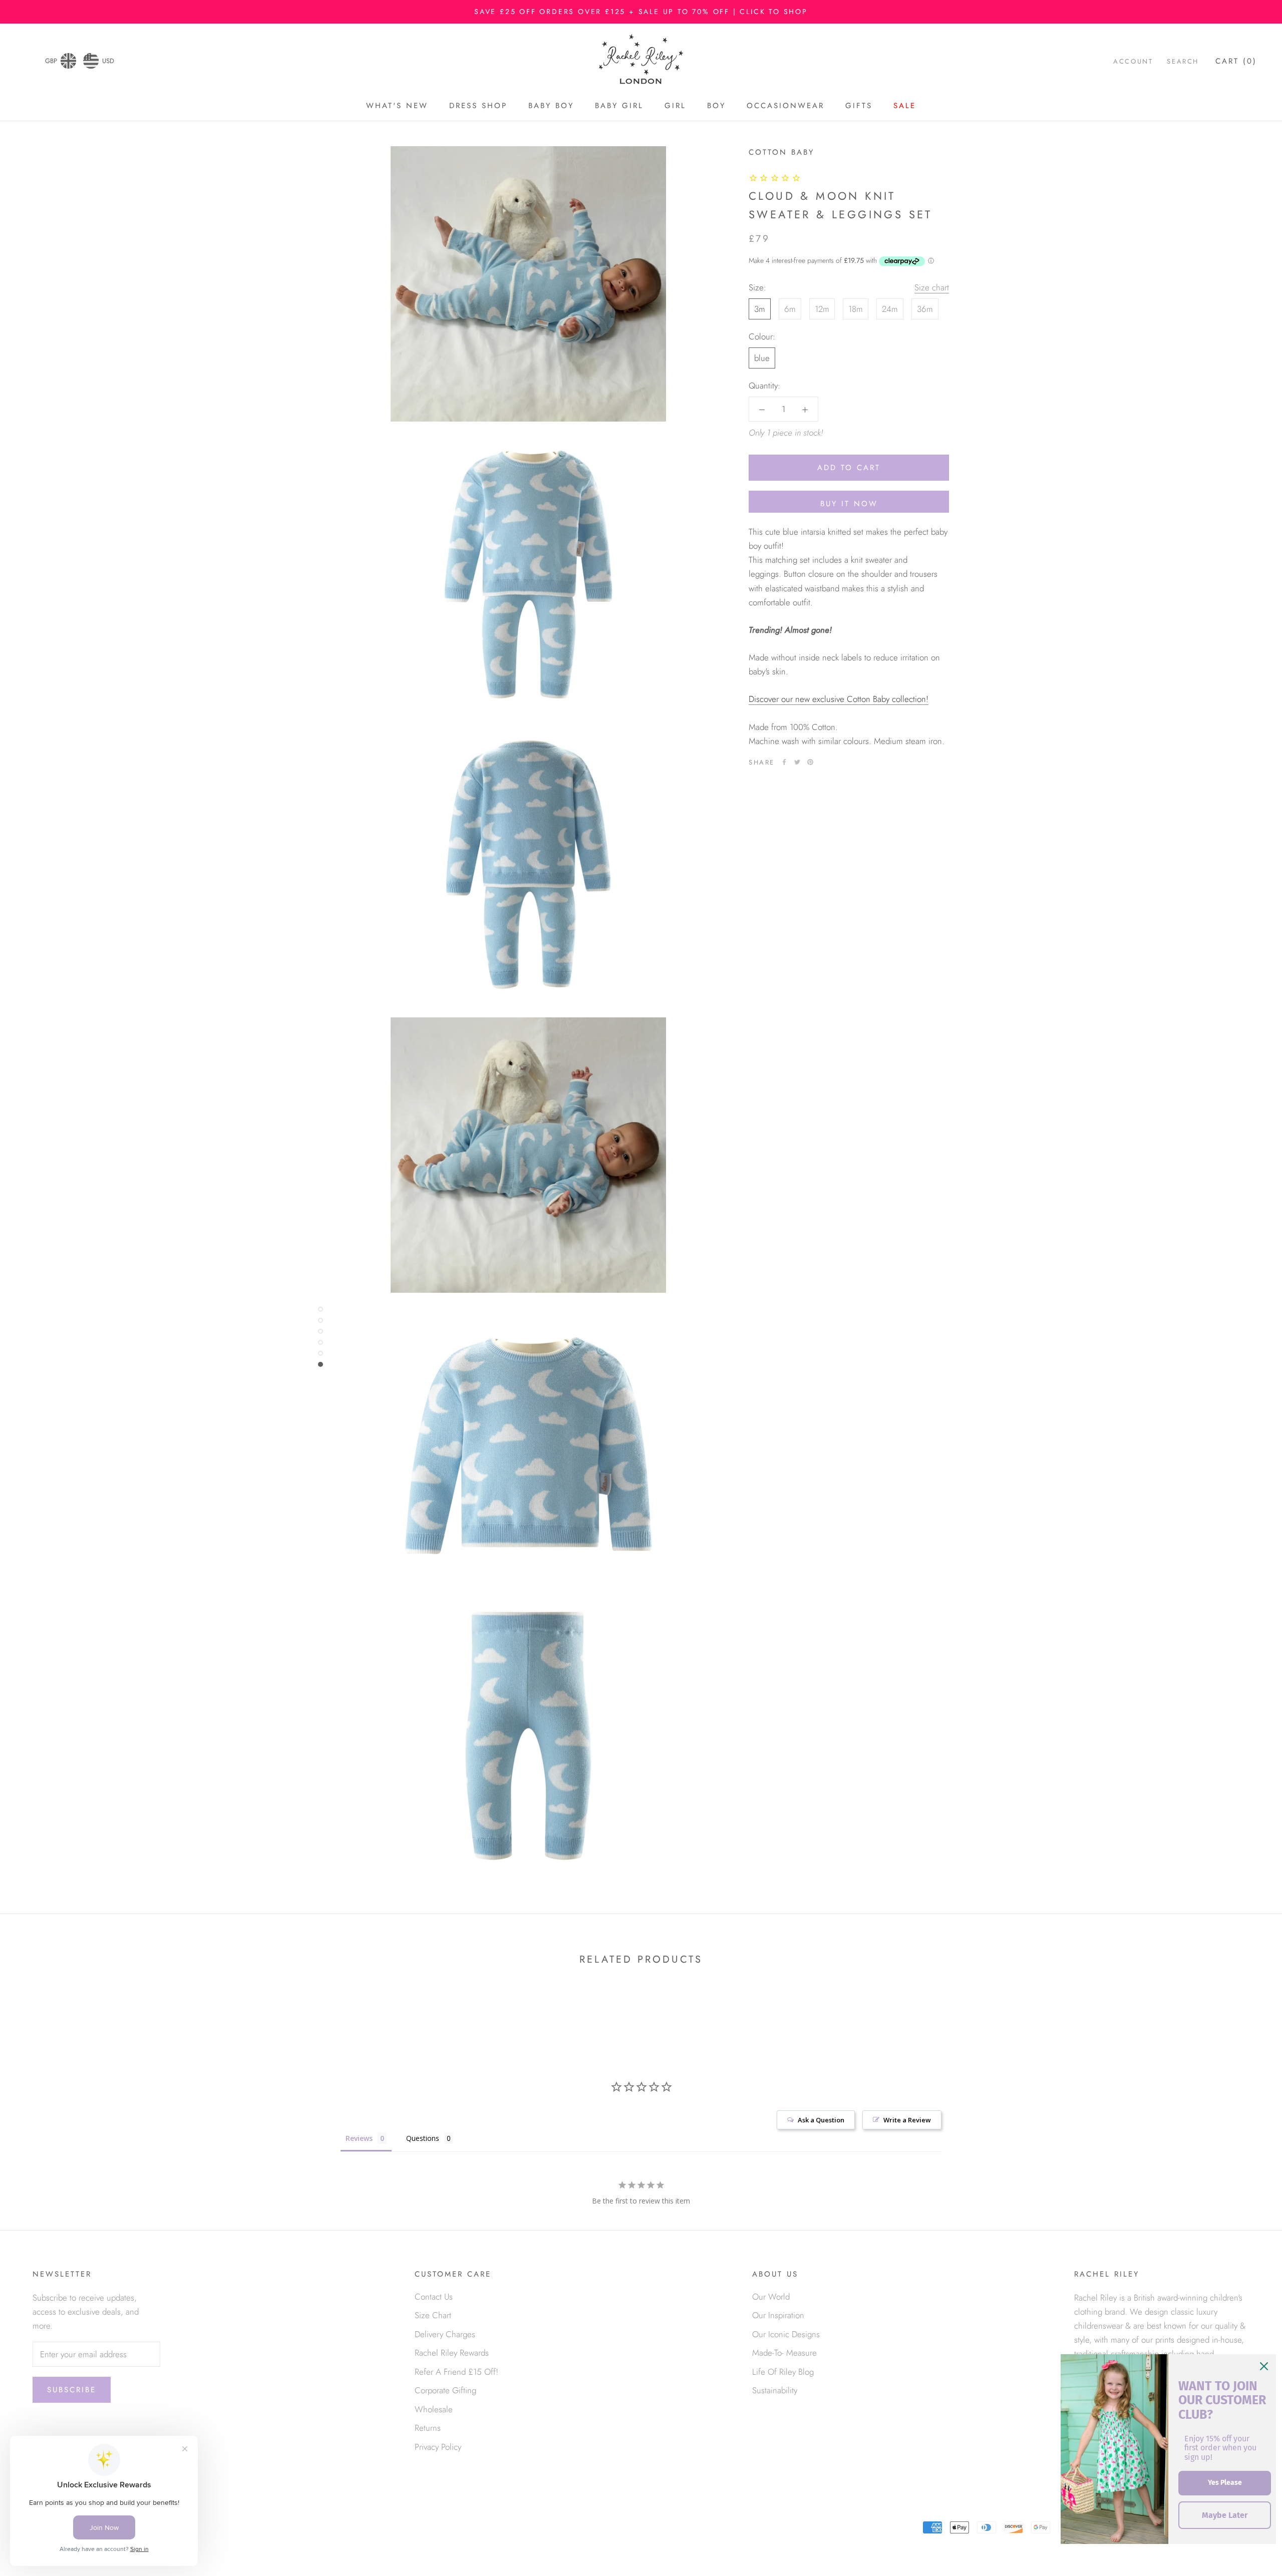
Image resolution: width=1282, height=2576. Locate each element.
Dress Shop (478, 106)
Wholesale (434, 2409)
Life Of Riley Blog (783, 2372)
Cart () (1236, 62)
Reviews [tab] (359, 2138)
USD (108, 61)
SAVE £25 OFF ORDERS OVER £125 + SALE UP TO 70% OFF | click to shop (641, 12)
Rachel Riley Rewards (452, 2353)
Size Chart (433, 2315)
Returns (428, 2428)
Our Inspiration (778, 2315)
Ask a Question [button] (821, 2120)
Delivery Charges (445, 2334)
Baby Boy (551, 106)
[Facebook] (784, 762)
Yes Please (1225, 2483)
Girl (675, 106)
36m (925, 309)
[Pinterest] (810, 762)
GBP (51, 61)
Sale (905, 106)
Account (1133, 62)
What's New (397, 106)
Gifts (859, 106)
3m (760, 309)
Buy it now (849, 504)
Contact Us (434, 2297)
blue (762, 358)
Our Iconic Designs (786, 2334)
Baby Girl (619, 106)
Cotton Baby (781, 152)
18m (856, 309)
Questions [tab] (423, 2138)
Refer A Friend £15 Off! (456, 2372)
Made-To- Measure (784, 2353)
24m (890, 309)
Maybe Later (1225, 2515)
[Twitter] (797, 762)
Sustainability (775, 2390)
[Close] (1264, 2366)
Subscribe (72, 2390)
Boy (716, 106)
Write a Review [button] (907, 2120)
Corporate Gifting (445, 2390)
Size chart (932, 287)
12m (822, 309)
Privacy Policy (438, 2447)
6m (790, 309)
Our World (771, 2297)
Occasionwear (785, 106)
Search (1183, 62)
